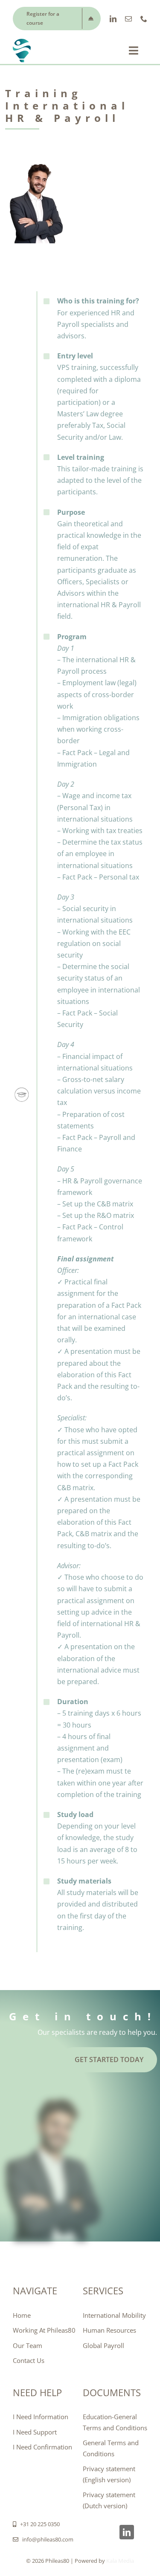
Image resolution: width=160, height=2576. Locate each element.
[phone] (144, 19)
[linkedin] (113, 19)
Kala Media (120, 2561)
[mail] (128, 19)
